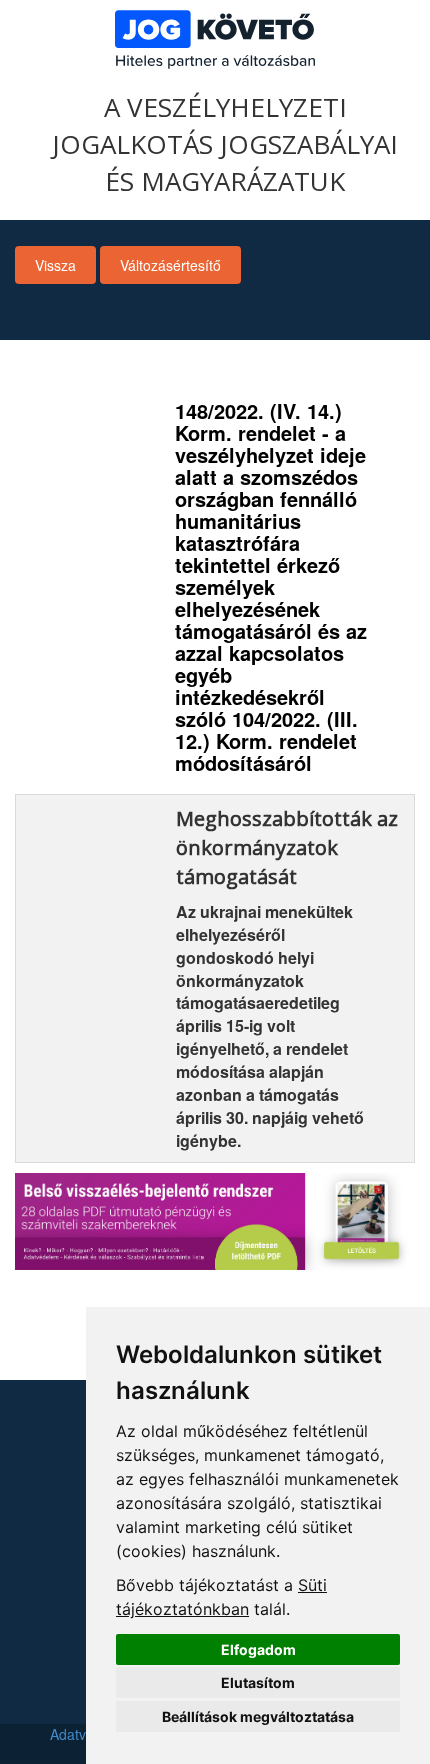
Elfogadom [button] (258, 1649)
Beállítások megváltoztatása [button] (258, 1716)
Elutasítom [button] (258, 1682)
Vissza (55, 265)
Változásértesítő (170, 265)
